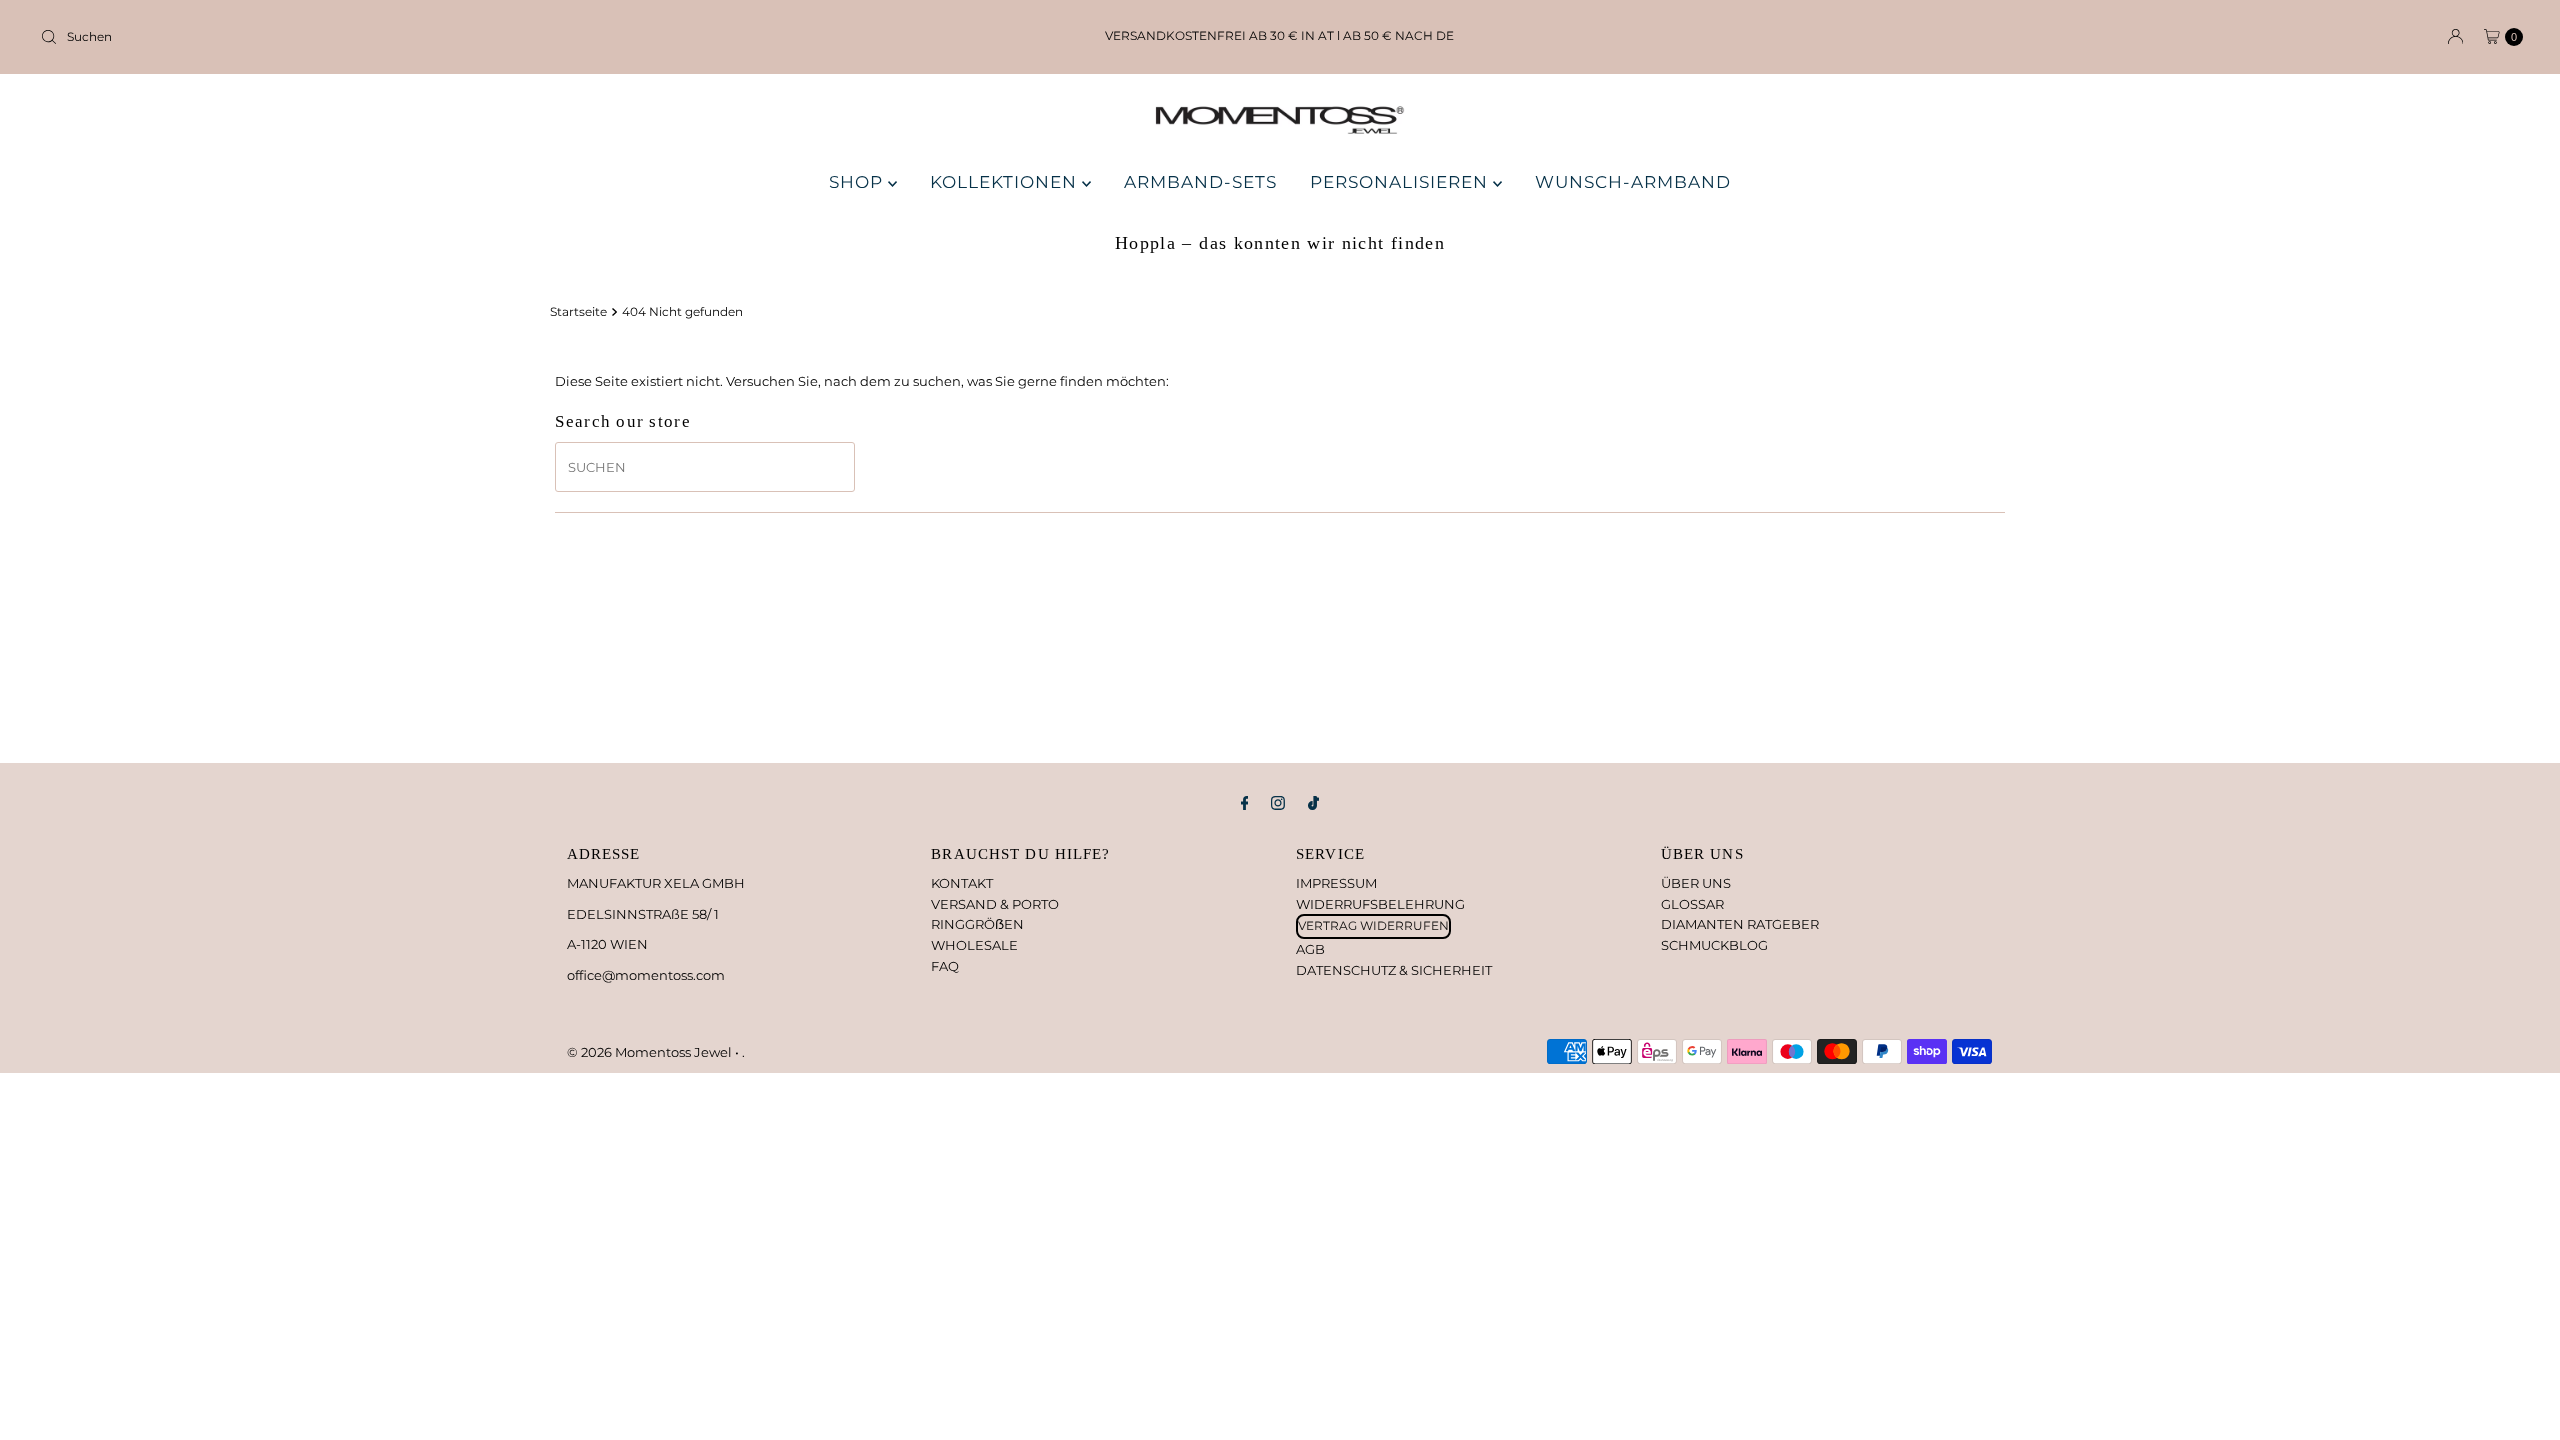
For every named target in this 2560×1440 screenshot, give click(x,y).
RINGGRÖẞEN (977, 924)
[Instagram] (1278, 803)
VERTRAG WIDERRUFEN (1373, 925)
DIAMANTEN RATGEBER (1740, 924)
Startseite (578, 312)
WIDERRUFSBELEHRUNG (1380, 904)
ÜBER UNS (1696, 883)
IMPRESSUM (1336, 883)
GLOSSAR (1692, 904)
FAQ (945, 966)
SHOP (858, 182)
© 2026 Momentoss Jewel (651, 1052)
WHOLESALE (974, 945)
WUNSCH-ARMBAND (1633, 182)
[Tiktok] (1313, 803)
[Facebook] (1245, 803)
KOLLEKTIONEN (1006, 182)
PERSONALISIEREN (1401, 182)
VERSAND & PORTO (995, 904)
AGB (1310, 949)
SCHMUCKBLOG (1714, 945)
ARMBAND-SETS (1200, 182)
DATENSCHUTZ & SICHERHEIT (1394, 970)
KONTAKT (962, 883)
